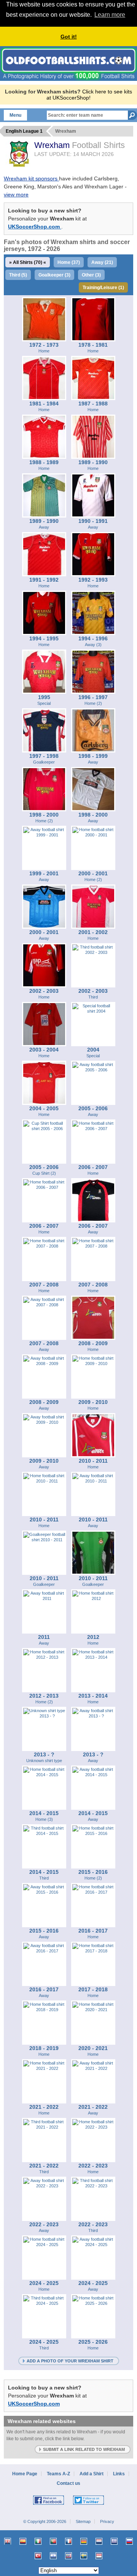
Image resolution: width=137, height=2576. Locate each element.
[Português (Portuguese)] (53, 2541)
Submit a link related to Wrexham (84, 2449)
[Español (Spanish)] (23, 2541)
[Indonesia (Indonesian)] (99, 2556)
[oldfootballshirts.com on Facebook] (49, 2503)
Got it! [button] (69, 37)
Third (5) (18, 275)
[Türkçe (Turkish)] (38, 2556)
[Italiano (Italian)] (38, 2541)
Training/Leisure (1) (103, 288)
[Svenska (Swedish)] (84, 2556)
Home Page (25, 2474)
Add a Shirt (92, 2474)
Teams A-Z (58, 2474)
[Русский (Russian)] (129, 2541)
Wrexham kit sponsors (31, 178)
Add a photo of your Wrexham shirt (70, 2361)
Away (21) (102, 262)
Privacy (107, 2521)
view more (16, 195)
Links (119, 2474)
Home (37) (69, 262)
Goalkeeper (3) (54, 275)
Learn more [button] (110, 15)
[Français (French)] (68, 2541)
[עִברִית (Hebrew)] (53, 2556)
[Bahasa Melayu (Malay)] (68, 2556)
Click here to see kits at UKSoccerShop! (89, 95)
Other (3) (91, 275)
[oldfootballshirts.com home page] (68, 79)
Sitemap (83, 2521)
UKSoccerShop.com (35, 227)
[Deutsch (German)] (84, 2541)
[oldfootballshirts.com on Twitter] (88, 2503)
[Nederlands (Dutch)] (99, 2541)
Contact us (68, 2483)
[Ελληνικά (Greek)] (114, 2541)
